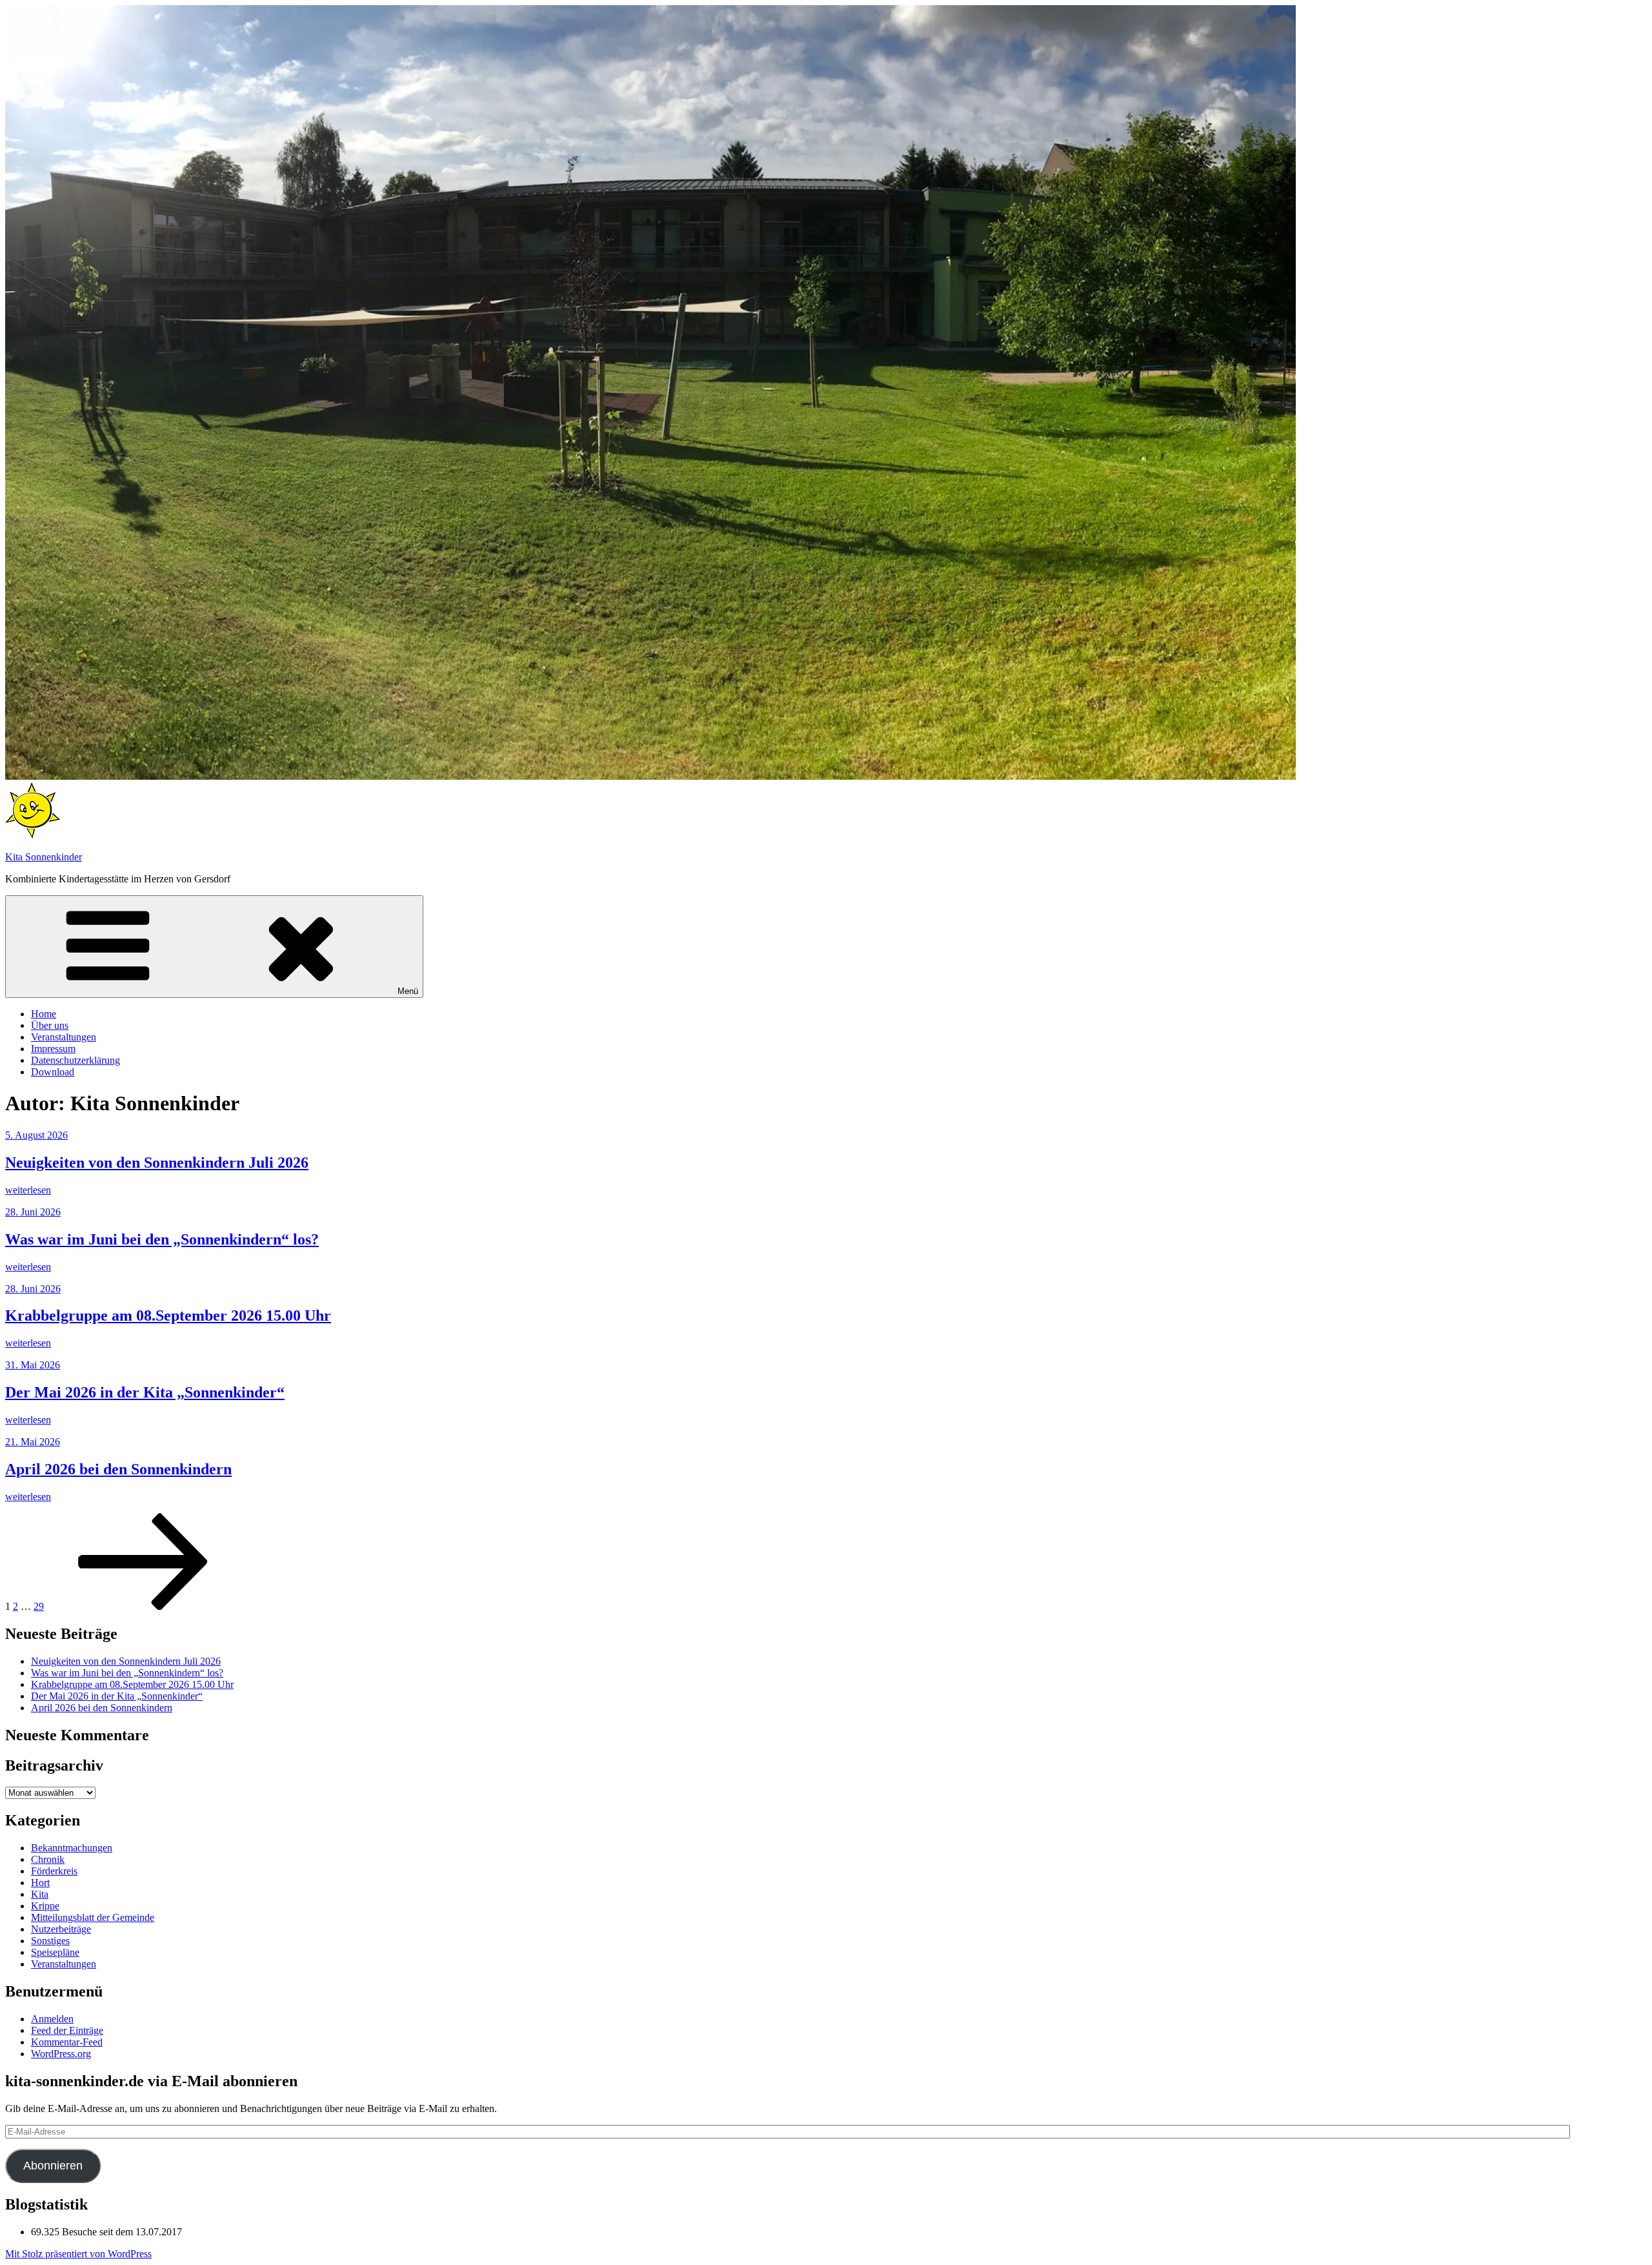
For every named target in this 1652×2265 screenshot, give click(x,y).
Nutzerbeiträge (61, 1929)
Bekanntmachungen (72, 1848)
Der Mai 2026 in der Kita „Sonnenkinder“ (145, 1392)
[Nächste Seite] (143, 1606)
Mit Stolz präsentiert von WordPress (78, 2254)
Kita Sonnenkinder (44, 857)
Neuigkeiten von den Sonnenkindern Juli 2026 (157, 1163)
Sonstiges (50, 1941)
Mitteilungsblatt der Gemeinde (93, 1917)
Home (44, 1014)
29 (39, 1606)
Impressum (53, 1049)
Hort (40, 1883)
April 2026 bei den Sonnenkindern (118, 1469)
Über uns (50, 1025)
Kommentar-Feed (67, 2042)
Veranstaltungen (64, 1037)
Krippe (45, 1906)
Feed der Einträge (67, 2030)
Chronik (48, 1859)
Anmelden (52, 2019)
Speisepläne (55, 1952)
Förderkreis (54, 1871)
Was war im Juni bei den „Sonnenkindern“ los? (162, 1239)
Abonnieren (53, 2166)
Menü (408, 991)
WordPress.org (61, 2054)
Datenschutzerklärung (76, 1060)
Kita (40, 1894)
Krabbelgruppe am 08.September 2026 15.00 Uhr (168, 1315)
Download (53, 1072)
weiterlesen (28, 1190)
